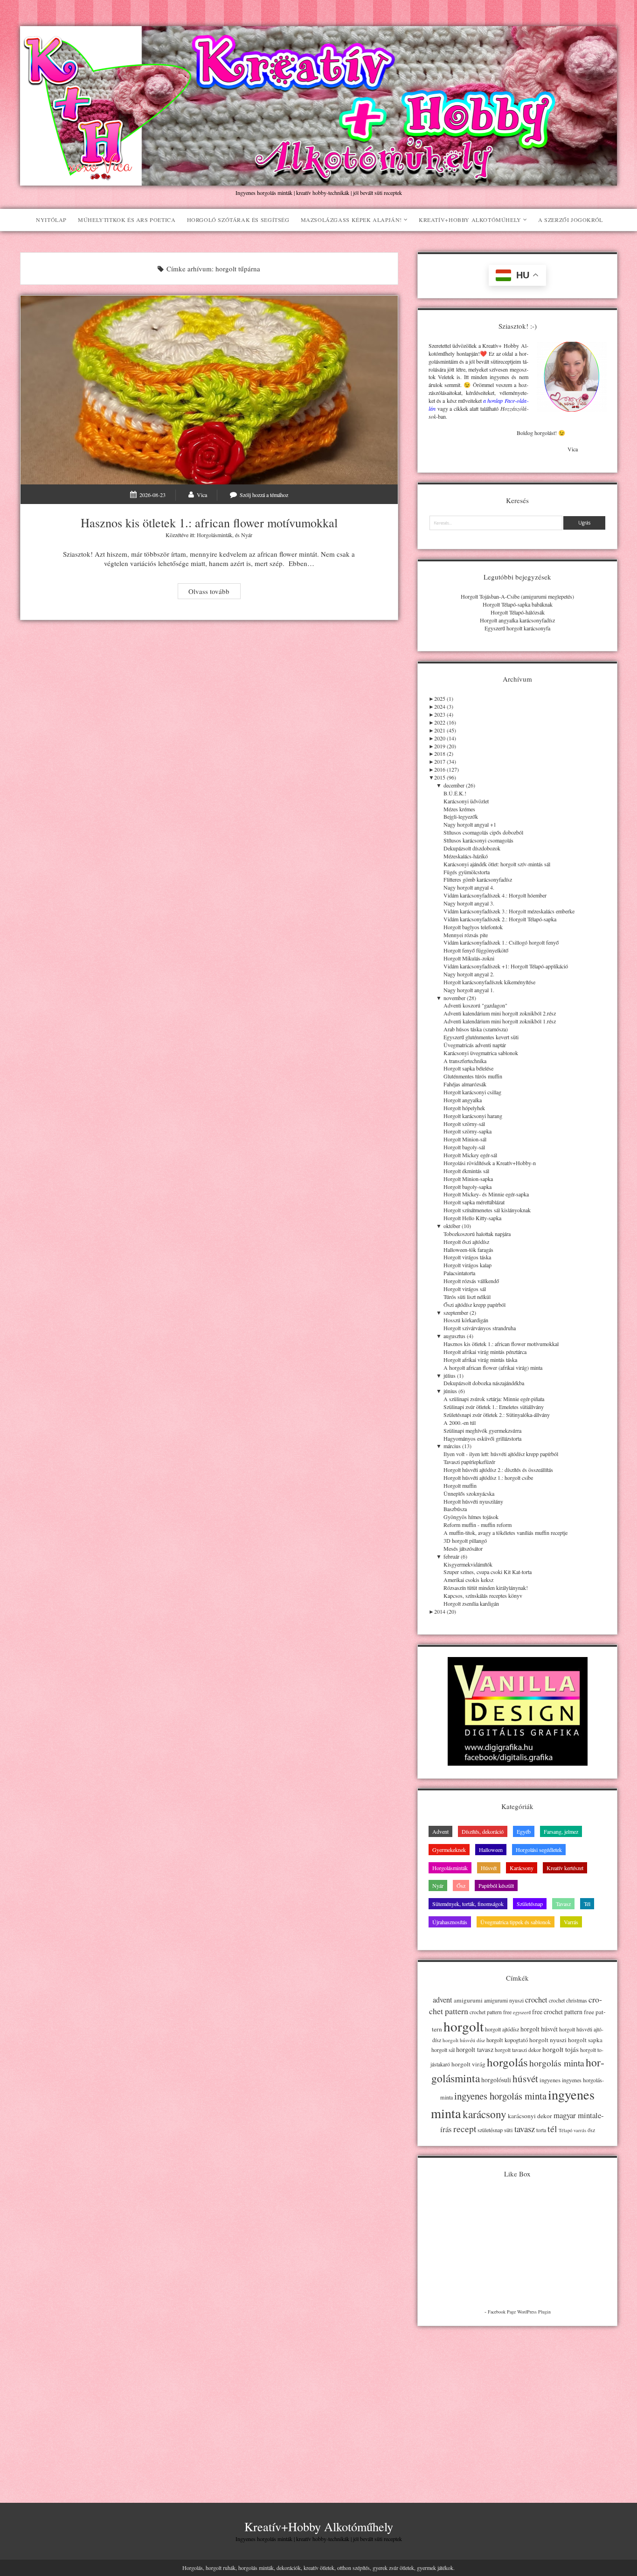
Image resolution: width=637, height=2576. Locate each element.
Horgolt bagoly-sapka (467, 1187)
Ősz (461, 1885)
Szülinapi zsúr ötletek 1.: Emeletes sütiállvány (494, 1407)
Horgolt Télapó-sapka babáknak (518, 604)
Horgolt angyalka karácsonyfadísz (517, 620)
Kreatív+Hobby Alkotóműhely (470, 220)
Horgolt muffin (460, 1485)
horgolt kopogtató (507, 2040)
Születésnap (530, 1904)
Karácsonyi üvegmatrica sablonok (481, 1053)
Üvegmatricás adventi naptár (475, 1045)
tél (552, 2129)
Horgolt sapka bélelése (468, 1068)
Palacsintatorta (459, 1273)
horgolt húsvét (539, 2029)
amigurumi (468, 2000)
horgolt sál (443, 2050)
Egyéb (524, 1831)
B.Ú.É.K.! (455, 793)
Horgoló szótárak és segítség (238, 220)
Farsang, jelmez (561, 1831)
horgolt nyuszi (548, 2040)
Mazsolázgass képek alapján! (351, 220)
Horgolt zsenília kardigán (471, 1603)
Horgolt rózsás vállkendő (471, 1281)
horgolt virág (468, 2064)
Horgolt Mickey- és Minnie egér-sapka (486, 1194)
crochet (536, 2000)
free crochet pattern (557, 2012)
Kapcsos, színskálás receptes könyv (483, 1595)
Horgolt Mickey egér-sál (470, 1155)
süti (509, 2130)
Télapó (565, 2130)
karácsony (485, 2114)
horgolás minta (557, 2063)
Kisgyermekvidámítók (468, 1564)
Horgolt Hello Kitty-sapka (472, 1218)
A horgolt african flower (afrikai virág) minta (493, 1367)
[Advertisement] (517, 2402)
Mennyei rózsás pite (466, 935)
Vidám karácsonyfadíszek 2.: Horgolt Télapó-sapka (500, 919)
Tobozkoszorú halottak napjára (477, 1234)
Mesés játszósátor (463, 1548)
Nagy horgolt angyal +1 (470, 824)
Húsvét (489, 1868)
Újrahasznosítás (450, 1922)
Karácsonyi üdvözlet (466, 801)
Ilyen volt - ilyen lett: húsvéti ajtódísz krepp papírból (501, 1454)
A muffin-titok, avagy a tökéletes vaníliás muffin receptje (505, 1533)
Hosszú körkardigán (466, 1320)
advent (443, 2000)
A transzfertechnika (465, 1061)
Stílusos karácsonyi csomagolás (478, 840)
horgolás (507, 2062)
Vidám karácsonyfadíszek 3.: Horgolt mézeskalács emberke (509, 911)
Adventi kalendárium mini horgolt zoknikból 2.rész (500, 1013)
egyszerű (522, 2012)
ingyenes (550, 2080)
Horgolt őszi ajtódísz (466, 1242)
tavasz (525, 2129)
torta (541, 2130)
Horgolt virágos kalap (467, 1265)
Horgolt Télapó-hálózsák (518, 612)
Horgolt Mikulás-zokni (469, 958)
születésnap (490, 2130)
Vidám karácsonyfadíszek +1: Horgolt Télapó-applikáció (506, 966)
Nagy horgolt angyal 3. (469, 903)
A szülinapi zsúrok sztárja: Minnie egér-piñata (494, 1399)
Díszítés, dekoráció (483, 1831)
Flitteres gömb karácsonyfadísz (478, 879)
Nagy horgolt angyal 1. (469, 990)
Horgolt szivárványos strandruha (480, 1328)
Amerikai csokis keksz (468, 1580)
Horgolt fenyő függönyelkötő (476, 950)
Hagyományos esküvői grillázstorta (482, 1438)
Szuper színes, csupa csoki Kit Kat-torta (488, 1572)
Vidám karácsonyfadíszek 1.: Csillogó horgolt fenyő (501, 942)
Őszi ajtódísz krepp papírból (474, 1305)
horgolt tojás (561, 2049)
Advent (440, 1831)
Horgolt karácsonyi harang (473, 1116)
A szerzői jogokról (571, 220)
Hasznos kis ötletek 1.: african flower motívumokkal (209, 390)
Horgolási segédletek (539, 1850)
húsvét (525, 2079)
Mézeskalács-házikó (466, 856)
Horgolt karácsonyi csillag (472, 1092)
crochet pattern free (491, 2012)
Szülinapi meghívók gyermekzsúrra (482, 1430)
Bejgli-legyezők (461, 816)
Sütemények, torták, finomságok (468, 1904)
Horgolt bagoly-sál (464, 1147)
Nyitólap (51, 220)
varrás (580, 2130)
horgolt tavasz (475, 2049)
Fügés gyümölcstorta (467, 872)
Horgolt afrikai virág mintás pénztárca (485, 1352)
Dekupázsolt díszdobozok (472, 848)
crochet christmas (568, 2000)
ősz (591, 2130)
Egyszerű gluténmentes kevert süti (481, 1037)
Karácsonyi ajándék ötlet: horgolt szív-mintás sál (497, 864)
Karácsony (522, 1868)
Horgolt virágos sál (465, 1289)
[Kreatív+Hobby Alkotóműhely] (319, 181)
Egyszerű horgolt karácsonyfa (517, 628)
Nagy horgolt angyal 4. (469, 887)
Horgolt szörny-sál (464, 1124)
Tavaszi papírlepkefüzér (469, 1462)
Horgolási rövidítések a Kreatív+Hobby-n (490, 1163)
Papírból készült (496, 1885)
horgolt (464, 2026)
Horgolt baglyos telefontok (473, 927)
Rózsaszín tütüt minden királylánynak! (486, 1588)
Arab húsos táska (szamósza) (476, 1029)
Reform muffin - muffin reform (478, 1525)
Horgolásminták (215, 535)
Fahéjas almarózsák (465, 1084)
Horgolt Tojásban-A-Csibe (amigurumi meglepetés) (517, 596)
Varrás (571, 1922)
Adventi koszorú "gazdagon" (475, 1005)
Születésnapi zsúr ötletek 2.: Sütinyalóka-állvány (497, 1415)
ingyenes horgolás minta (500, 2096)
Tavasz (563, 1904)
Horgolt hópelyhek (464, 1108)
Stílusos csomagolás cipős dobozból (483, 832)
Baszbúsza (455, 1509)
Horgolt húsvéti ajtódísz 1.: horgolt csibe (488, 1478)
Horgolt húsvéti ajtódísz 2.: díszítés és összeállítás (498, 1470)
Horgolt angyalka (463, 1100)
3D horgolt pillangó (465, 1540)
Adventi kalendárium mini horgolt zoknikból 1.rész (500, 1021)
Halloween (491, 1850)
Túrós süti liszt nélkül (467, 1297)
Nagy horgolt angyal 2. (469, 974)
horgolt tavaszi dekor (518, 2050)
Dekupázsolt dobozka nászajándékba (484, 1383)
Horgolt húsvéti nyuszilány (473, 1501)
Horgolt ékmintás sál (466, 1171)
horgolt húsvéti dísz (464, 2040)
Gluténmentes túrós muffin (473, 1076)
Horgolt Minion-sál (465, 1139)
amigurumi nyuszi (504, 2000)
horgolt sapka (585, 2040)
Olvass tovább (214, 592)
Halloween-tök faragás (468, 1250)
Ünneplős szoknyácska (469, 1493)
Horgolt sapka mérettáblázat (474, 1202)
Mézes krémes (459, 809)
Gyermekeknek (449, 1850)
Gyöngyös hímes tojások (471, 1517)
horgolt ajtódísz (502, 2029)
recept (465, 2128)
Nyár (247, 535)
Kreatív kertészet (565, 1868)
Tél (587, 1904)
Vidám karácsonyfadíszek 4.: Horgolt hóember (495, 895)
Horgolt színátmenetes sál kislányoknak (487, 1210)
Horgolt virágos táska (467, 1257)
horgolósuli (496, 2080)
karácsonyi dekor (530, 2116)
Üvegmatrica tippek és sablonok (516, 1922)
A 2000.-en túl (460, 1423)
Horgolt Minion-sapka (468, 1179)
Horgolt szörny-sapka (467, 1131)
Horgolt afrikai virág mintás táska (480, 1360)
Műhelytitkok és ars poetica (127, 220)
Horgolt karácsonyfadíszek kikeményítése (489, 982)
